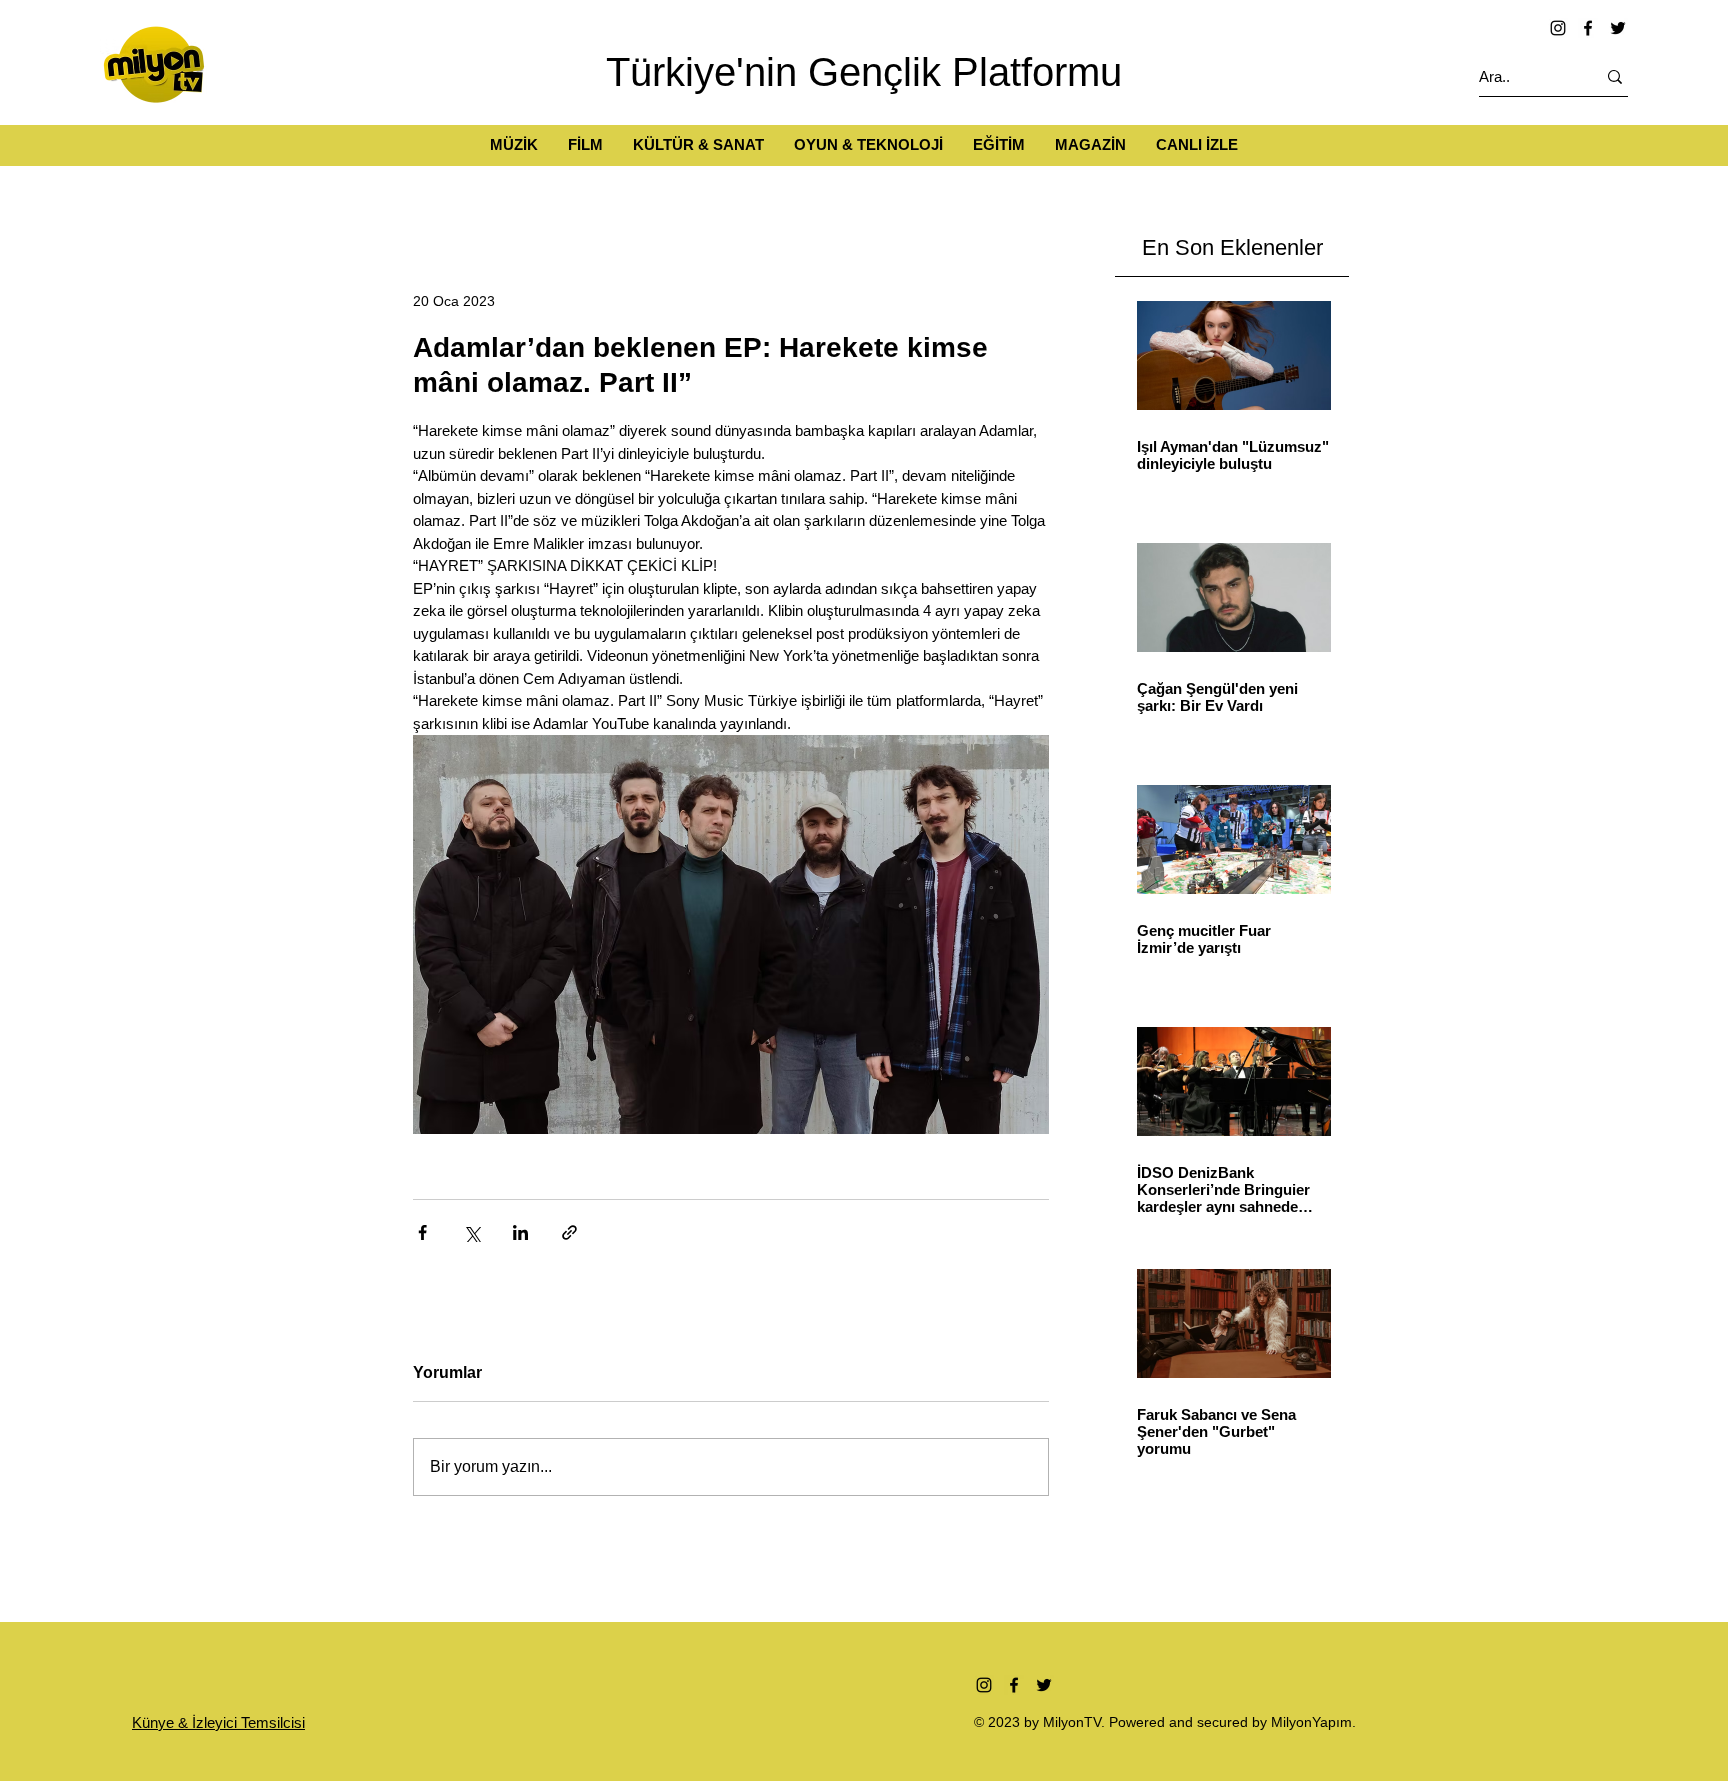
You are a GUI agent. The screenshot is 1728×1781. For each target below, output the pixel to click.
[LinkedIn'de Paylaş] (520, 1232)
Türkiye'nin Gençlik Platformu (864, 72)
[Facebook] (1588, 28)
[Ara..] (1615, 76)
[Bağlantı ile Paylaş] (569, 1232)
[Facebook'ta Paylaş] (422, 1232)
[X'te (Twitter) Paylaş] (471, 1232)
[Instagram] (1558, 28)
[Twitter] (1618, 28)
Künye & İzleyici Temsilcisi (218, 1722)
